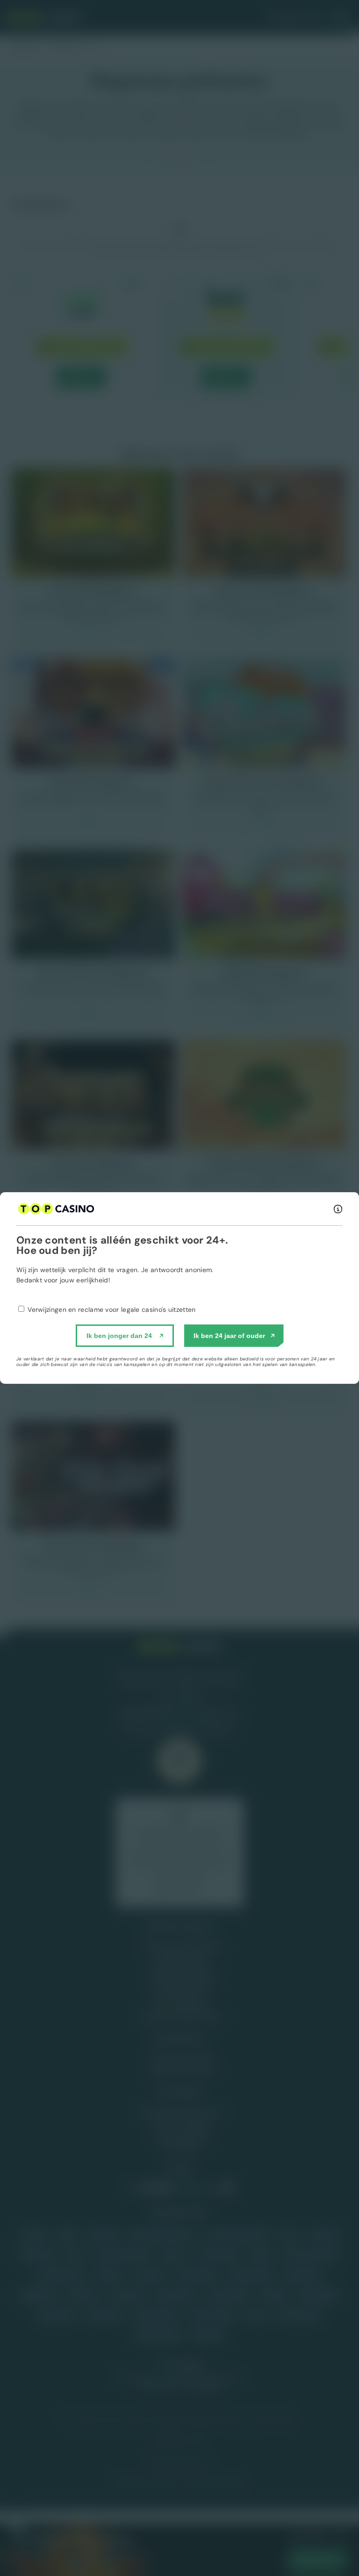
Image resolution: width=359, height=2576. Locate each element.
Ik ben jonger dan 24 (119, 1336)
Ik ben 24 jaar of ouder (229, 1336)
